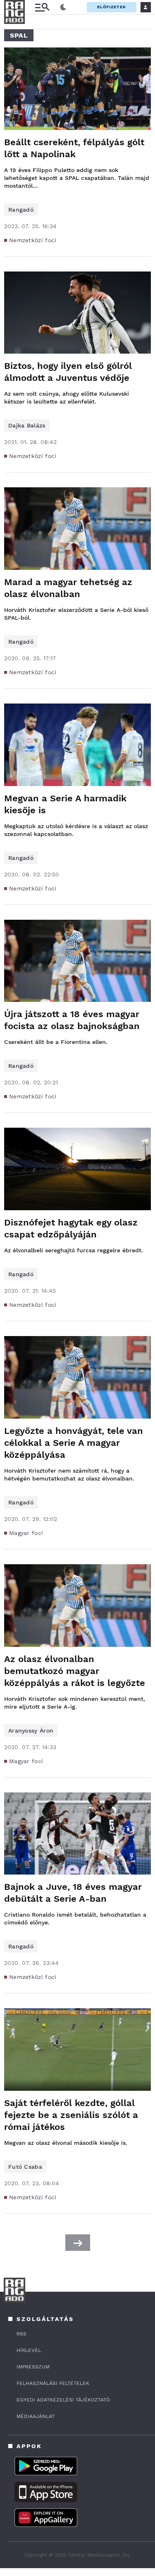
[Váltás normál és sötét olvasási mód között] (63, 7)
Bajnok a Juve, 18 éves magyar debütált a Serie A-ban (73, 1893)
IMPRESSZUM (33, 2367)
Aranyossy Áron (31, 1731)
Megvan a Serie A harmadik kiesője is (65, 804)
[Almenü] (42, 7)
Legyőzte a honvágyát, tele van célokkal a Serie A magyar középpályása (74, 1443)
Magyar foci (26, 1533)
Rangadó (21, 210)
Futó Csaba (25, 2167)
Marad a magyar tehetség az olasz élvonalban (68, 588)
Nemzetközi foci (33, 240)
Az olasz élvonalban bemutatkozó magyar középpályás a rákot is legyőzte (75, 1671)
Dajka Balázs (27, 425)
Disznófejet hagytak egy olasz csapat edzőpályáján (71, 1228)
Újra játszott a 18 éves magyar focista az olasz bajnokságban (72, 1020)
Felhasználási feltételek (53, 2383)
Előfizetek (112, 7)
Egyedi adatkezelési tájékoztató (63, 2400)
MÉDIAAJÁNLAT (36, 2416)
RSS (21, 2334)
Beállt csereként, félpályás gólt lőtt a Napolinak (74, 148)
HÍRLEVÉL (29, 2350)
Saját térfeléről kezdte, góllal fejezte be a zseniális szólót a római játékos (71, 2115)
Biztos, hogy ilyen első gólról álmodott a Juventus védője (68, 372)
